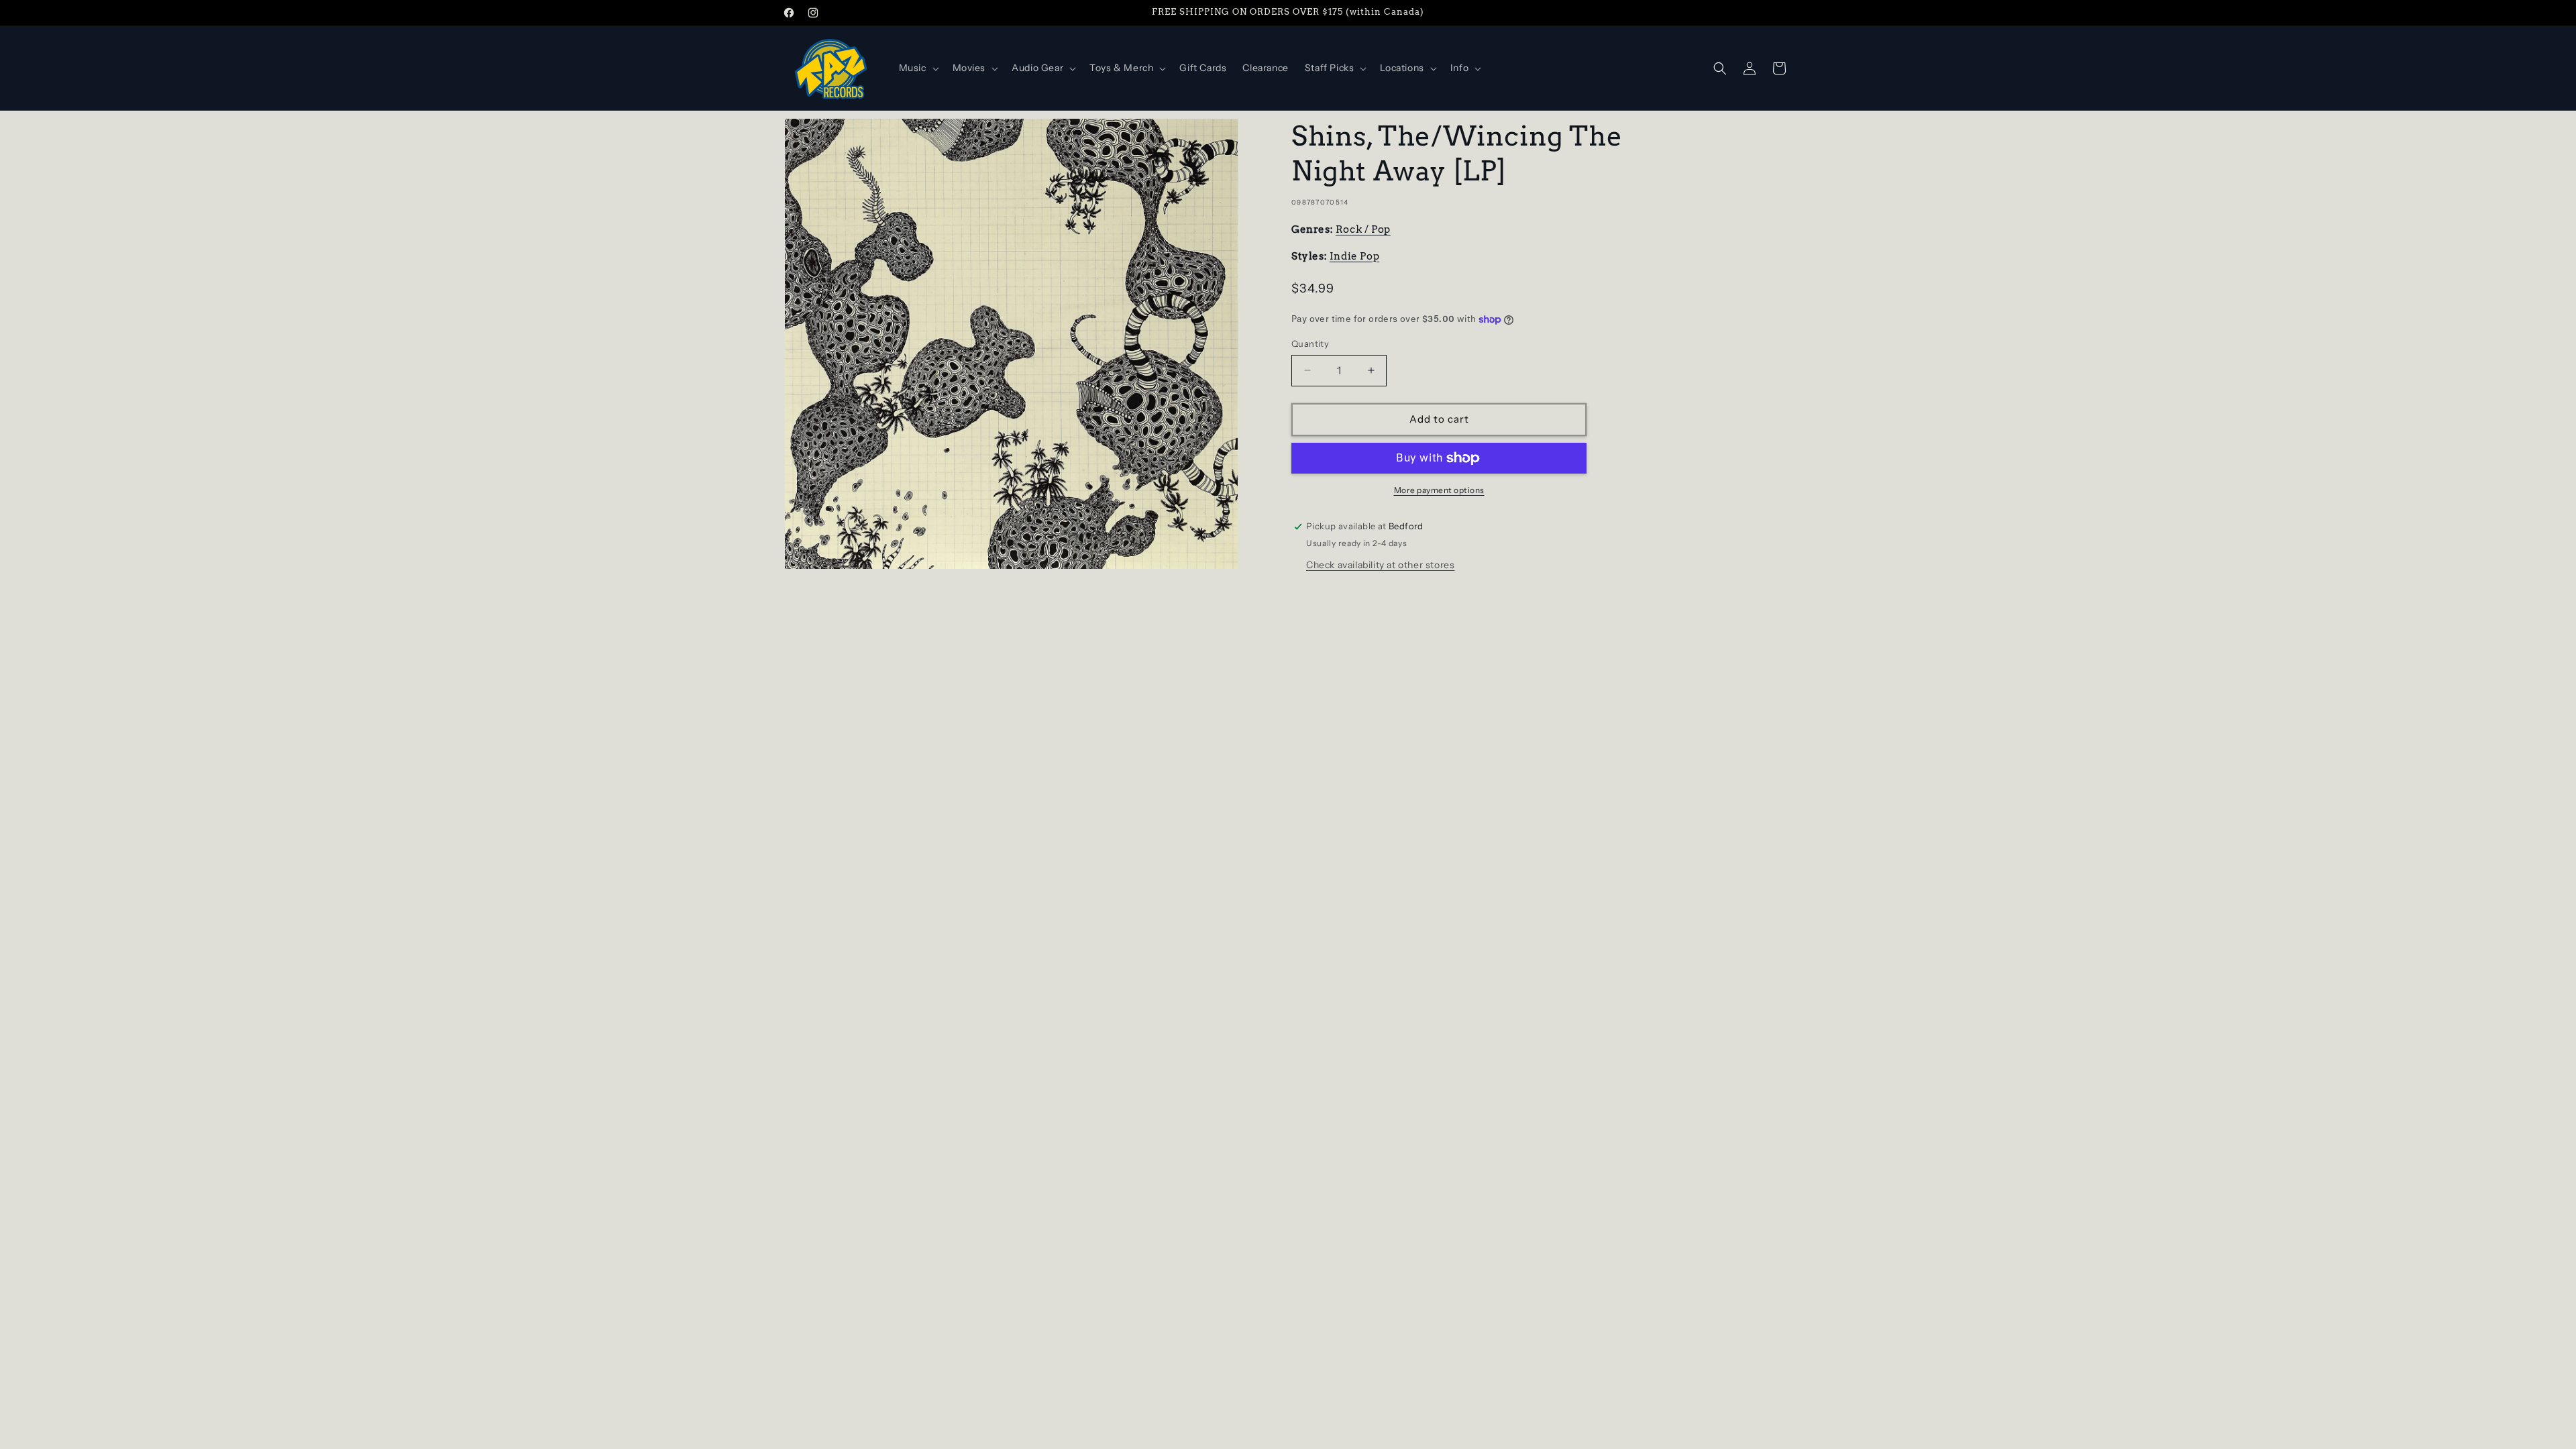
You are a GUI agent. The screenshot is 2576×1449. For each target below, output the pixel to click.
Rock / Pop (1363, 229)
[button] (918, 68)
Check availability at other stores (1380, 565)
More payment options (1439, 490)
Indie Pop (1354, 256)
